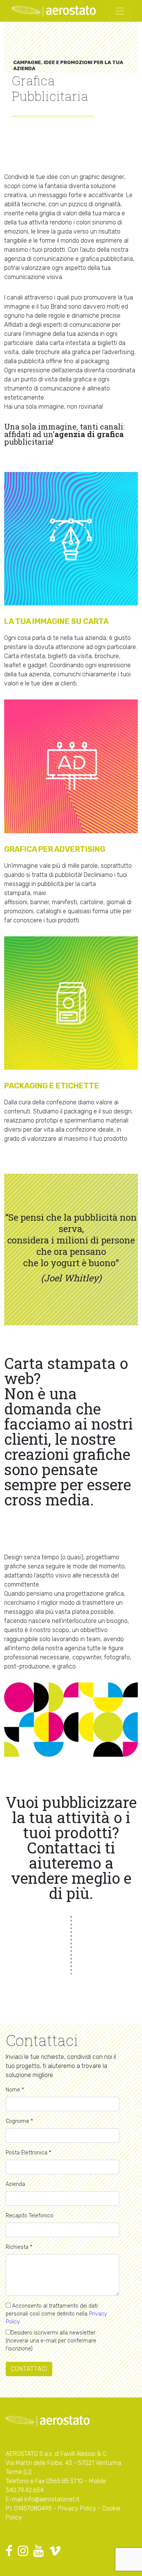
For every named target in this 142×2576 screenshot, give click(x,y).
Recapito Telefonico (30, 2216)
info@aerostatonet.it (52, 2499)
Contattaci (29, 2369)
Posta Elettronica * (28, 2153)
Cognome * (19, 2121)
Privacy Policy (77, 2508)
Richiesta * (19, 2247)
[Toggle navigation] (120, 11)
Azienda (15, 2184)
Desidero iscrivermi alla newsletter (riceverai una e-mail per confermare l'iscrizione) (51, 2341)
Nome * (15, 2090)
